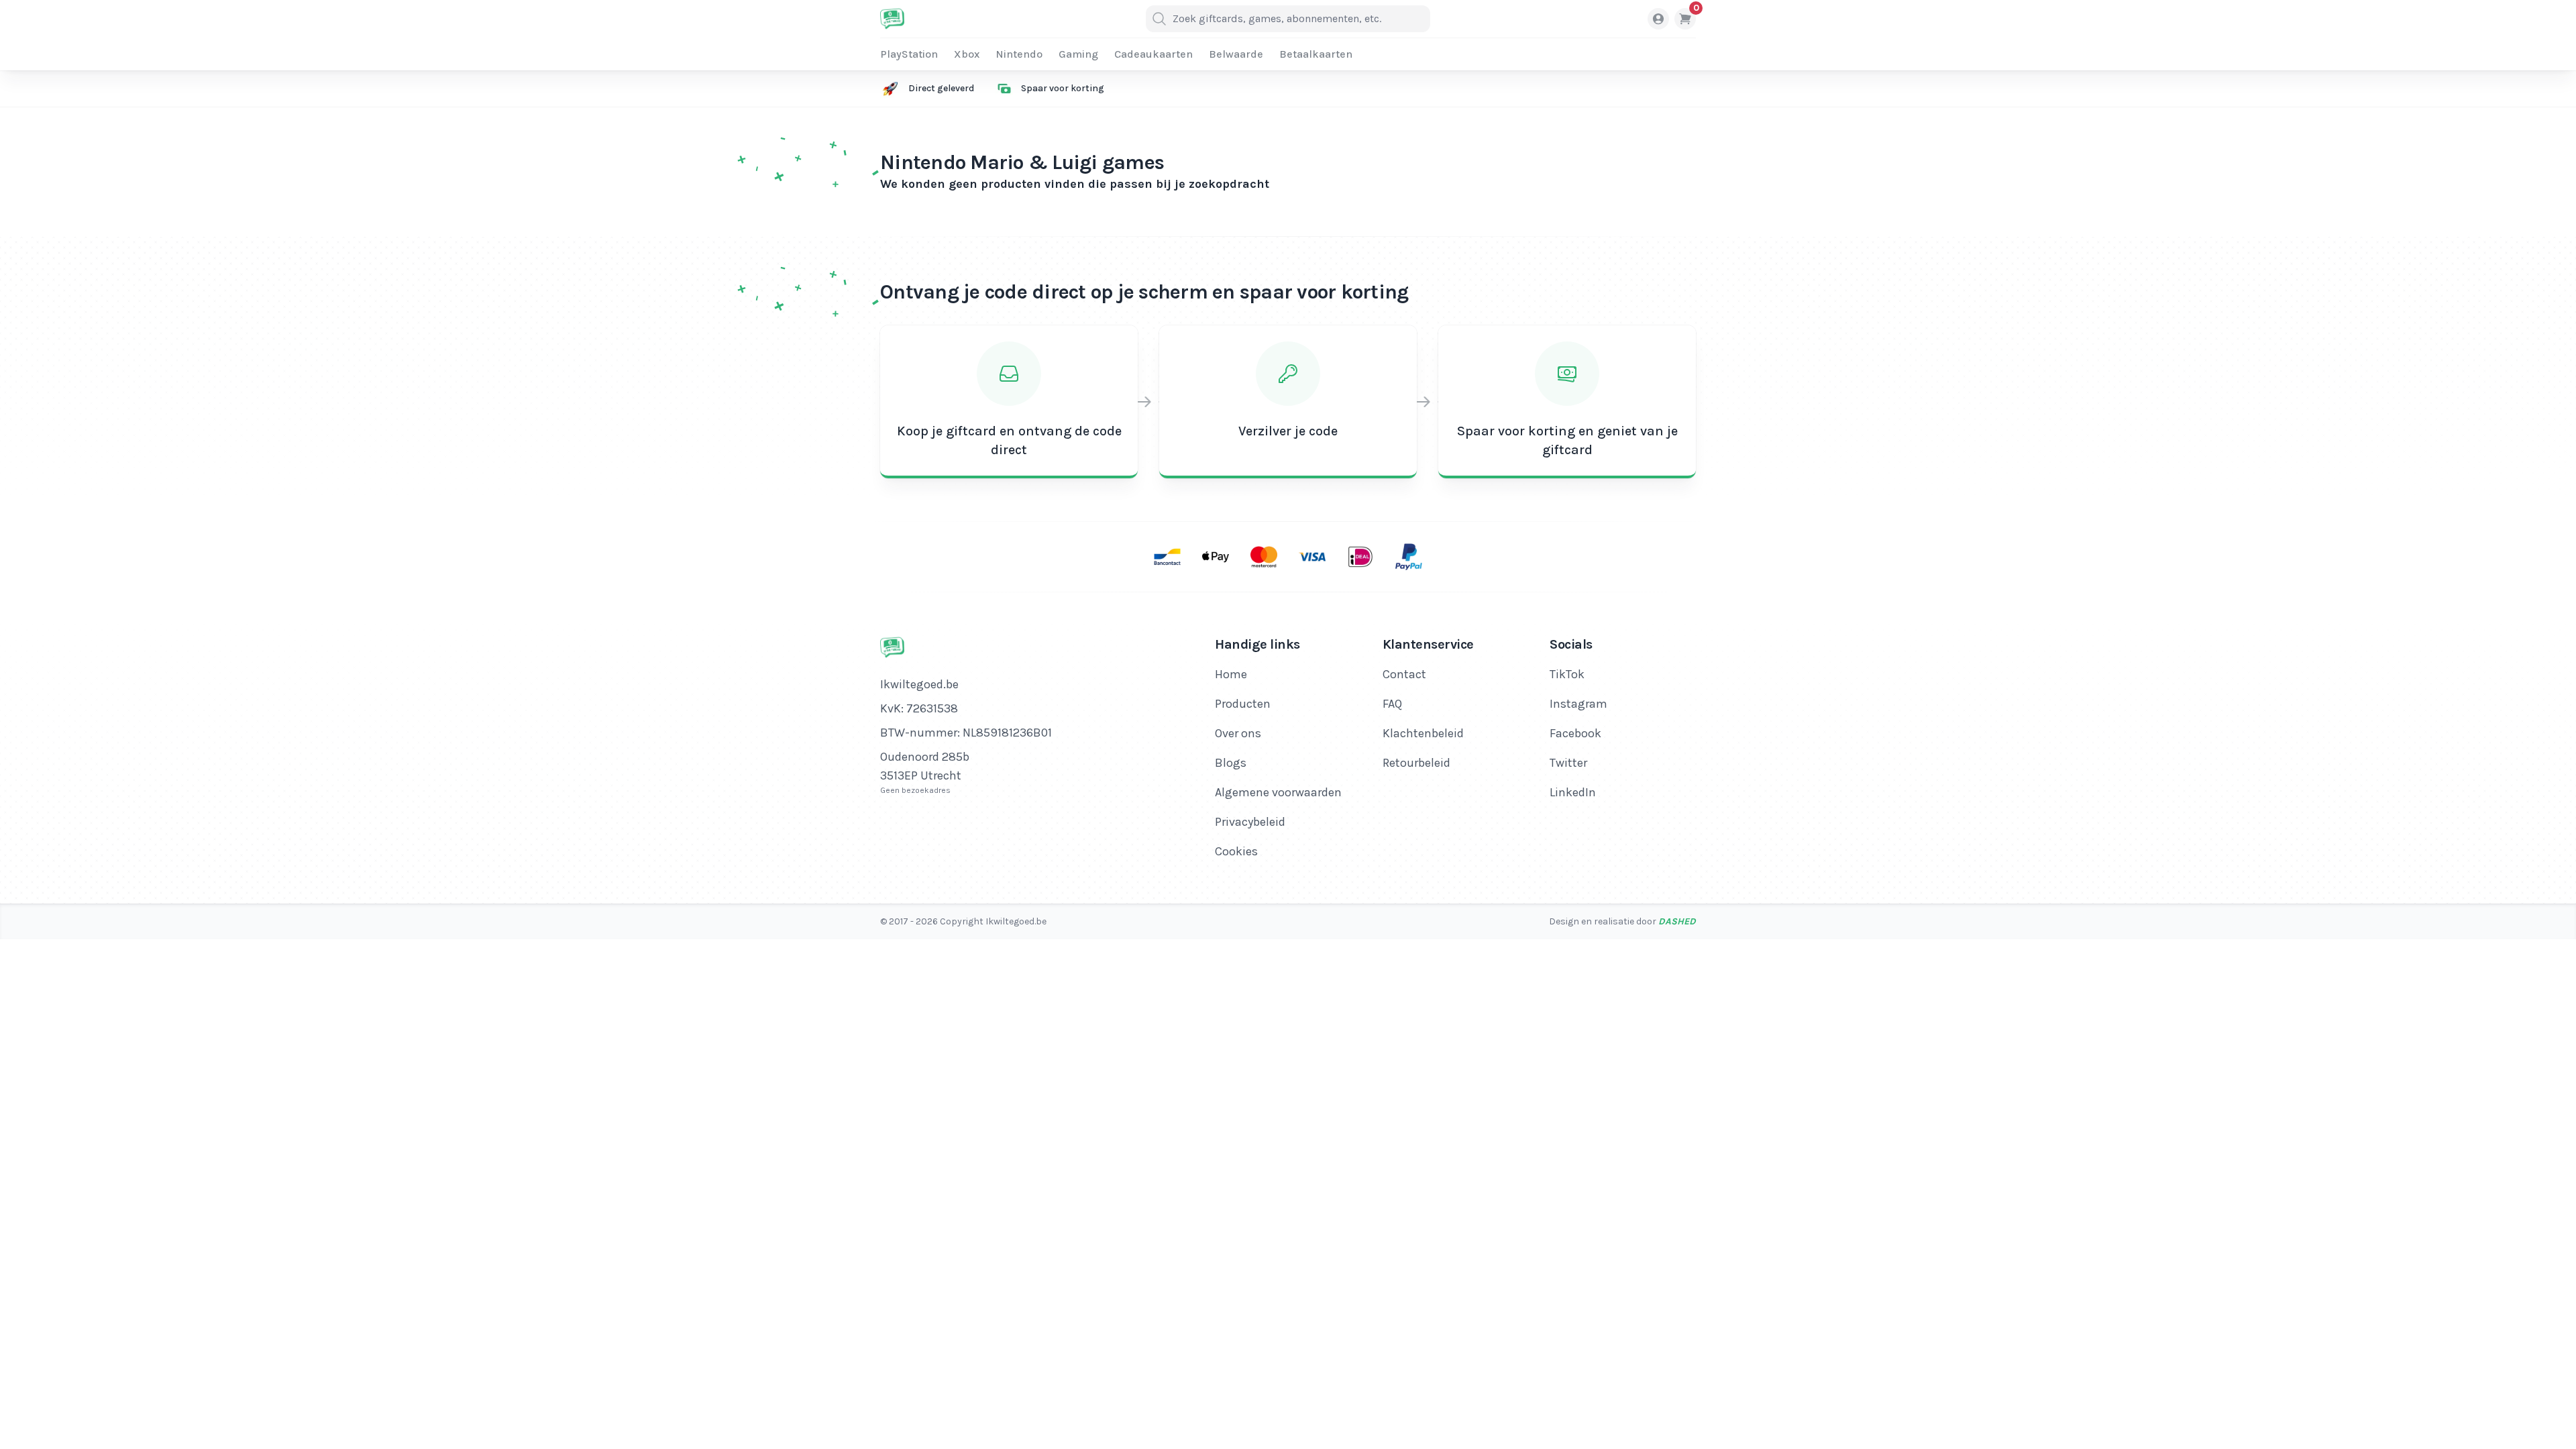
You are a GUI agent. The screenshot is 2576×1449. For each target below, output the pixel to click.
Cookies (1236, 851)
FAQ (1392, 704)
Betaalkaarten (1316, 54)
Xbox (967, 54)
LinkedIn (1573, 792)
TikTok (1567, 674)
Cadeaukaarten (1153, 54)
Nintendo (1019, 54)
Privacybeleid (1250, 822)
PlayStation (909, 54)
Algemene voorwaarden (1278, 792)
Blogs (1231, 763)
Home (1231, 674)
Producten (1243, 704)
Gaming (1078, 54)
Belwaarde (1236, 54)
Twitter (1568, 763)
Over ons (1238, 733)
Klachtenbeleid (1423, 733)
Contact (1404, 674)
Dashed (1677, 921)
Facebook (1575, 733)
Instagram (1578, 704)
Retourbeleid (1416, 763)
